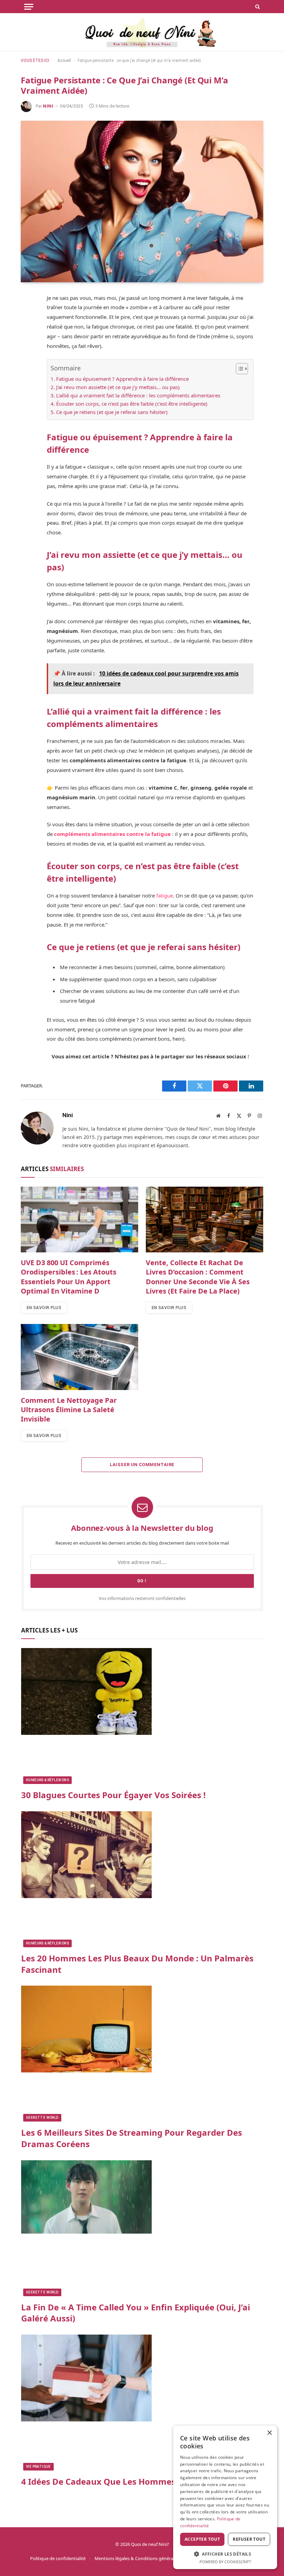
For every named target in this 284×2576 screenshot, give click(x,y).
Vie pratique (38, 2467)
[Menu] (29, 7)
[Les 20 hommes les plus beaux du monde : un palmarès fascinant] (142, 1879)
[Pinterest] (28, 349)
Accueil (64, 61)
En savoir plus (44, 1308)
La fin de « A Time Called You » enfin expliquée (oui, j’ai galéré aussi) (136, 2313)
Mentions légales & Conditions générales (137, 2558)
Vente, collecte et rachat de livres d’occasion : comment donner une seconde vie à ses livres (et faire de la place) (198, 1277)
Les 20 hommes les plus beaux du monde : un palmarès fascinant (137, 1964)
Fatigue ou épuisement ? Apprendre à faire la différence (122, 379)
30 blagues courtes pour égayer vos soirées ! (113, 1795)
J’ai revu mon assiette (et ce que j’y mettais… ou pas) (118, 387)
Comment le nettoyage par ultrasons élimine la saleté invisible (69, 1410)
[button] (225, 2554)
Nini (48, 106)
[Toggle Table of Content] (238, 369)
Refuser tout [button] (249, 2539)
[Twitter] (28, 332)
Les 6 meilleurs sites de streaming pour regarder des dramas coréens (132, 2138)
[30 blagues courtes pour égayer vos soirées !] (142, 1716)
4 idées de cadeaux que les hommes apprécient (122, 2482)
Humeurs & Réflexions (47, 1780)
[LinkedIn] (28, 365)
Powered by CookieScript (225, 2562)
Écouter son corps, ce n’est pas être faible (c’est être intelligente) (132, 404)
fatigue (164, 895)
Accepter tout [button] (202, 2539)
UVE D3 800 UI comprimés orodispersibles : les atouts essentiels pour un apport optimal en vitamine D (69, 1277)
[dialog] (225, 2497)
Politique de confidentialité (58, 2558)
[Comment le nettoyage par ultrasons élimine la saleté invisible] (79, 1357)
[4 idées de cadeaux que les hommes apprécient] (142, 2403)
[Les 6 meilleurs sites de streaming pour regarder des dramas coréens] (142, 2054)
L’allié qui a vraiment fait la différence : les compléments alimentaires (138, 395)
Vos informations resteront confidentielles (142, 1598)
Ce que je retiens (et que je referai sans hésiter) (112, 412)
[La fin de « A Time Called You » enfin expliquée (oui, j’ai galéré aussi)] (142, 2228)
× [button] (269, 2433)
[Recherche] (257, 7)
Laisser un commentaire (142, 1465)
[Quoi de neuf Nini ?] (142, 32)
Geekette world (42, 2118)
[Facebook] (28, 316)
